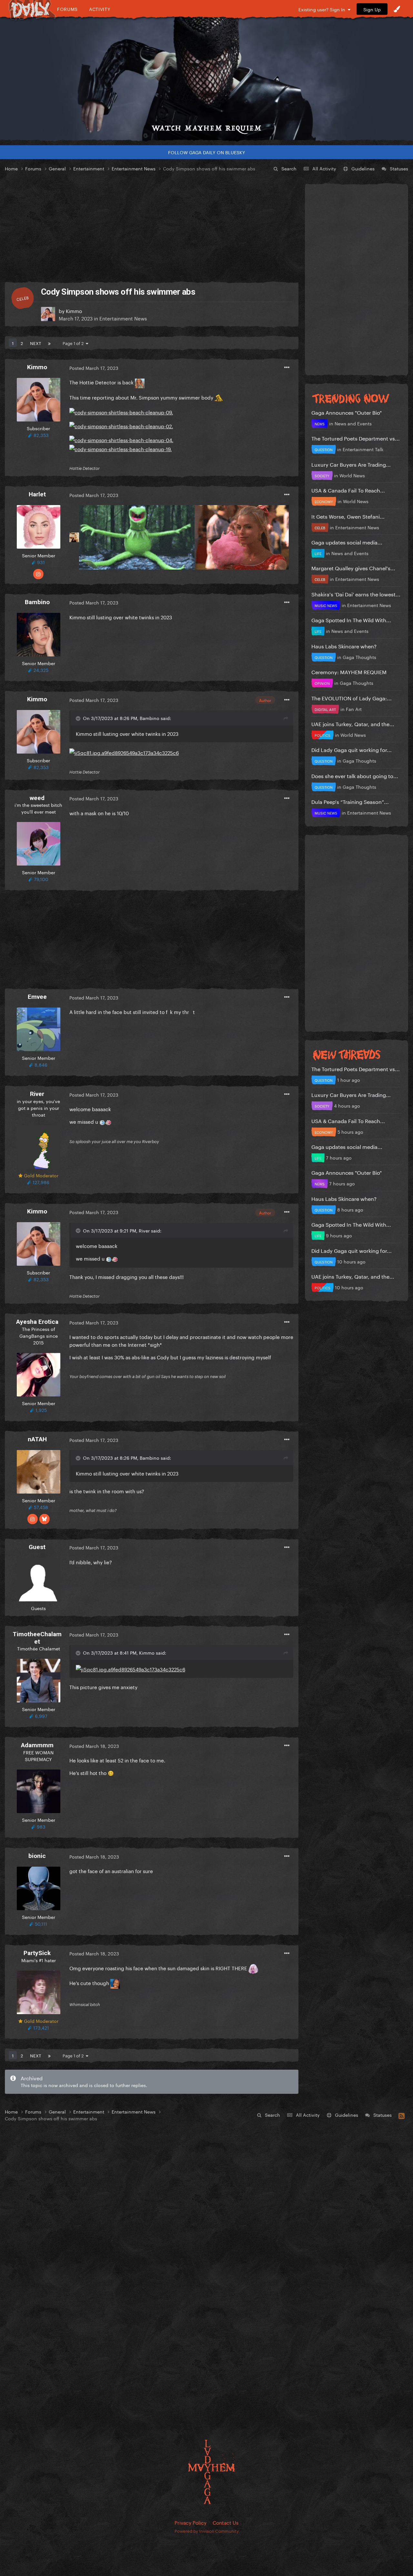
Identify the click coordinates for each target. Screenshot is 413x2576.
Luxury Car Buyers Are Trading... (351, 464)
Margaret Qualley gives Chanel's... (353, 568)
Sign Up (372, 9)
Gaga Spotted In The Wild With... (351, 619)
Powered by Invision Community (207, 2530)
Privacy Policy (191, 2522)
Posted (94, 368)
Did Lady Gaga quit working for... (352, 749)
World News (352, 475)
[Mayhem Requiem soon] (206, 79)
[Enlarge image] (121, 411)
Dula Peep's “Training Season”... (350, 801)
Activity (100, 9)
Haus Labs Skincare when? (344, 646)
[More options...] (287, 368)
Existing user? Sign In (323, 9)
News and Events (353, 423)
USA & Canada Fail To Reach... (348, 490)
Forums (67, 9)
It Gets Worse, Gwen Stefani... (348, 516)
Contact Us (226, 2522)
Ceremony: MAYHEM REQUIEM (349, 671)
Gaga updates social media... (347, 542)
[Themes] (397, 9)
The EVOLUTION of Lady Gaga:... (352, 698)
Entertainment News (123, 318)
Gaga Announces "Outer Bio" (347, 412)
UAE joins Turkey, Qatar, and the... (353, 723)
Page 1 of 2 (74, 343)
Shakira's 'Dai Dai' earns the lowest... (356, 594)
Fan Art (354, 709)
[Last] (49, 343)
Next (35, 343)
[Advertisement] (152, 227)
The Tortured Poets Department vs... (356, 438)
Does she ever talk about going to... (355, 775)
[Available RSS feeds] (402, 2115)
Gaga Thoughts (359, 657)
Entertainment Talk (363, 449)
